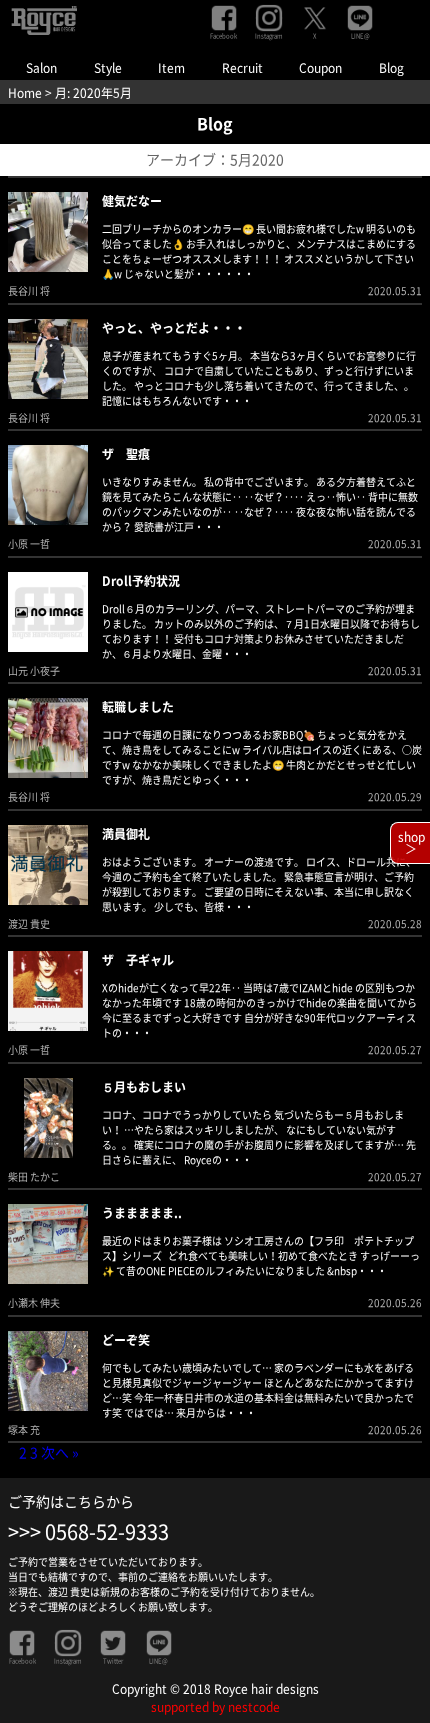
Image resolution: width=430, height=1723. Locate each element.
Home (25, 93)
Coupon (320, 68)
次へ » (60, 1453)
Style (108, 68)
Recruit (242, 68)
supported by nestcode (215, 1707)
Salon (41, 68)
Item (171, 68)
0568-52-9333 (107, 1532)
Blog (391, 68)
